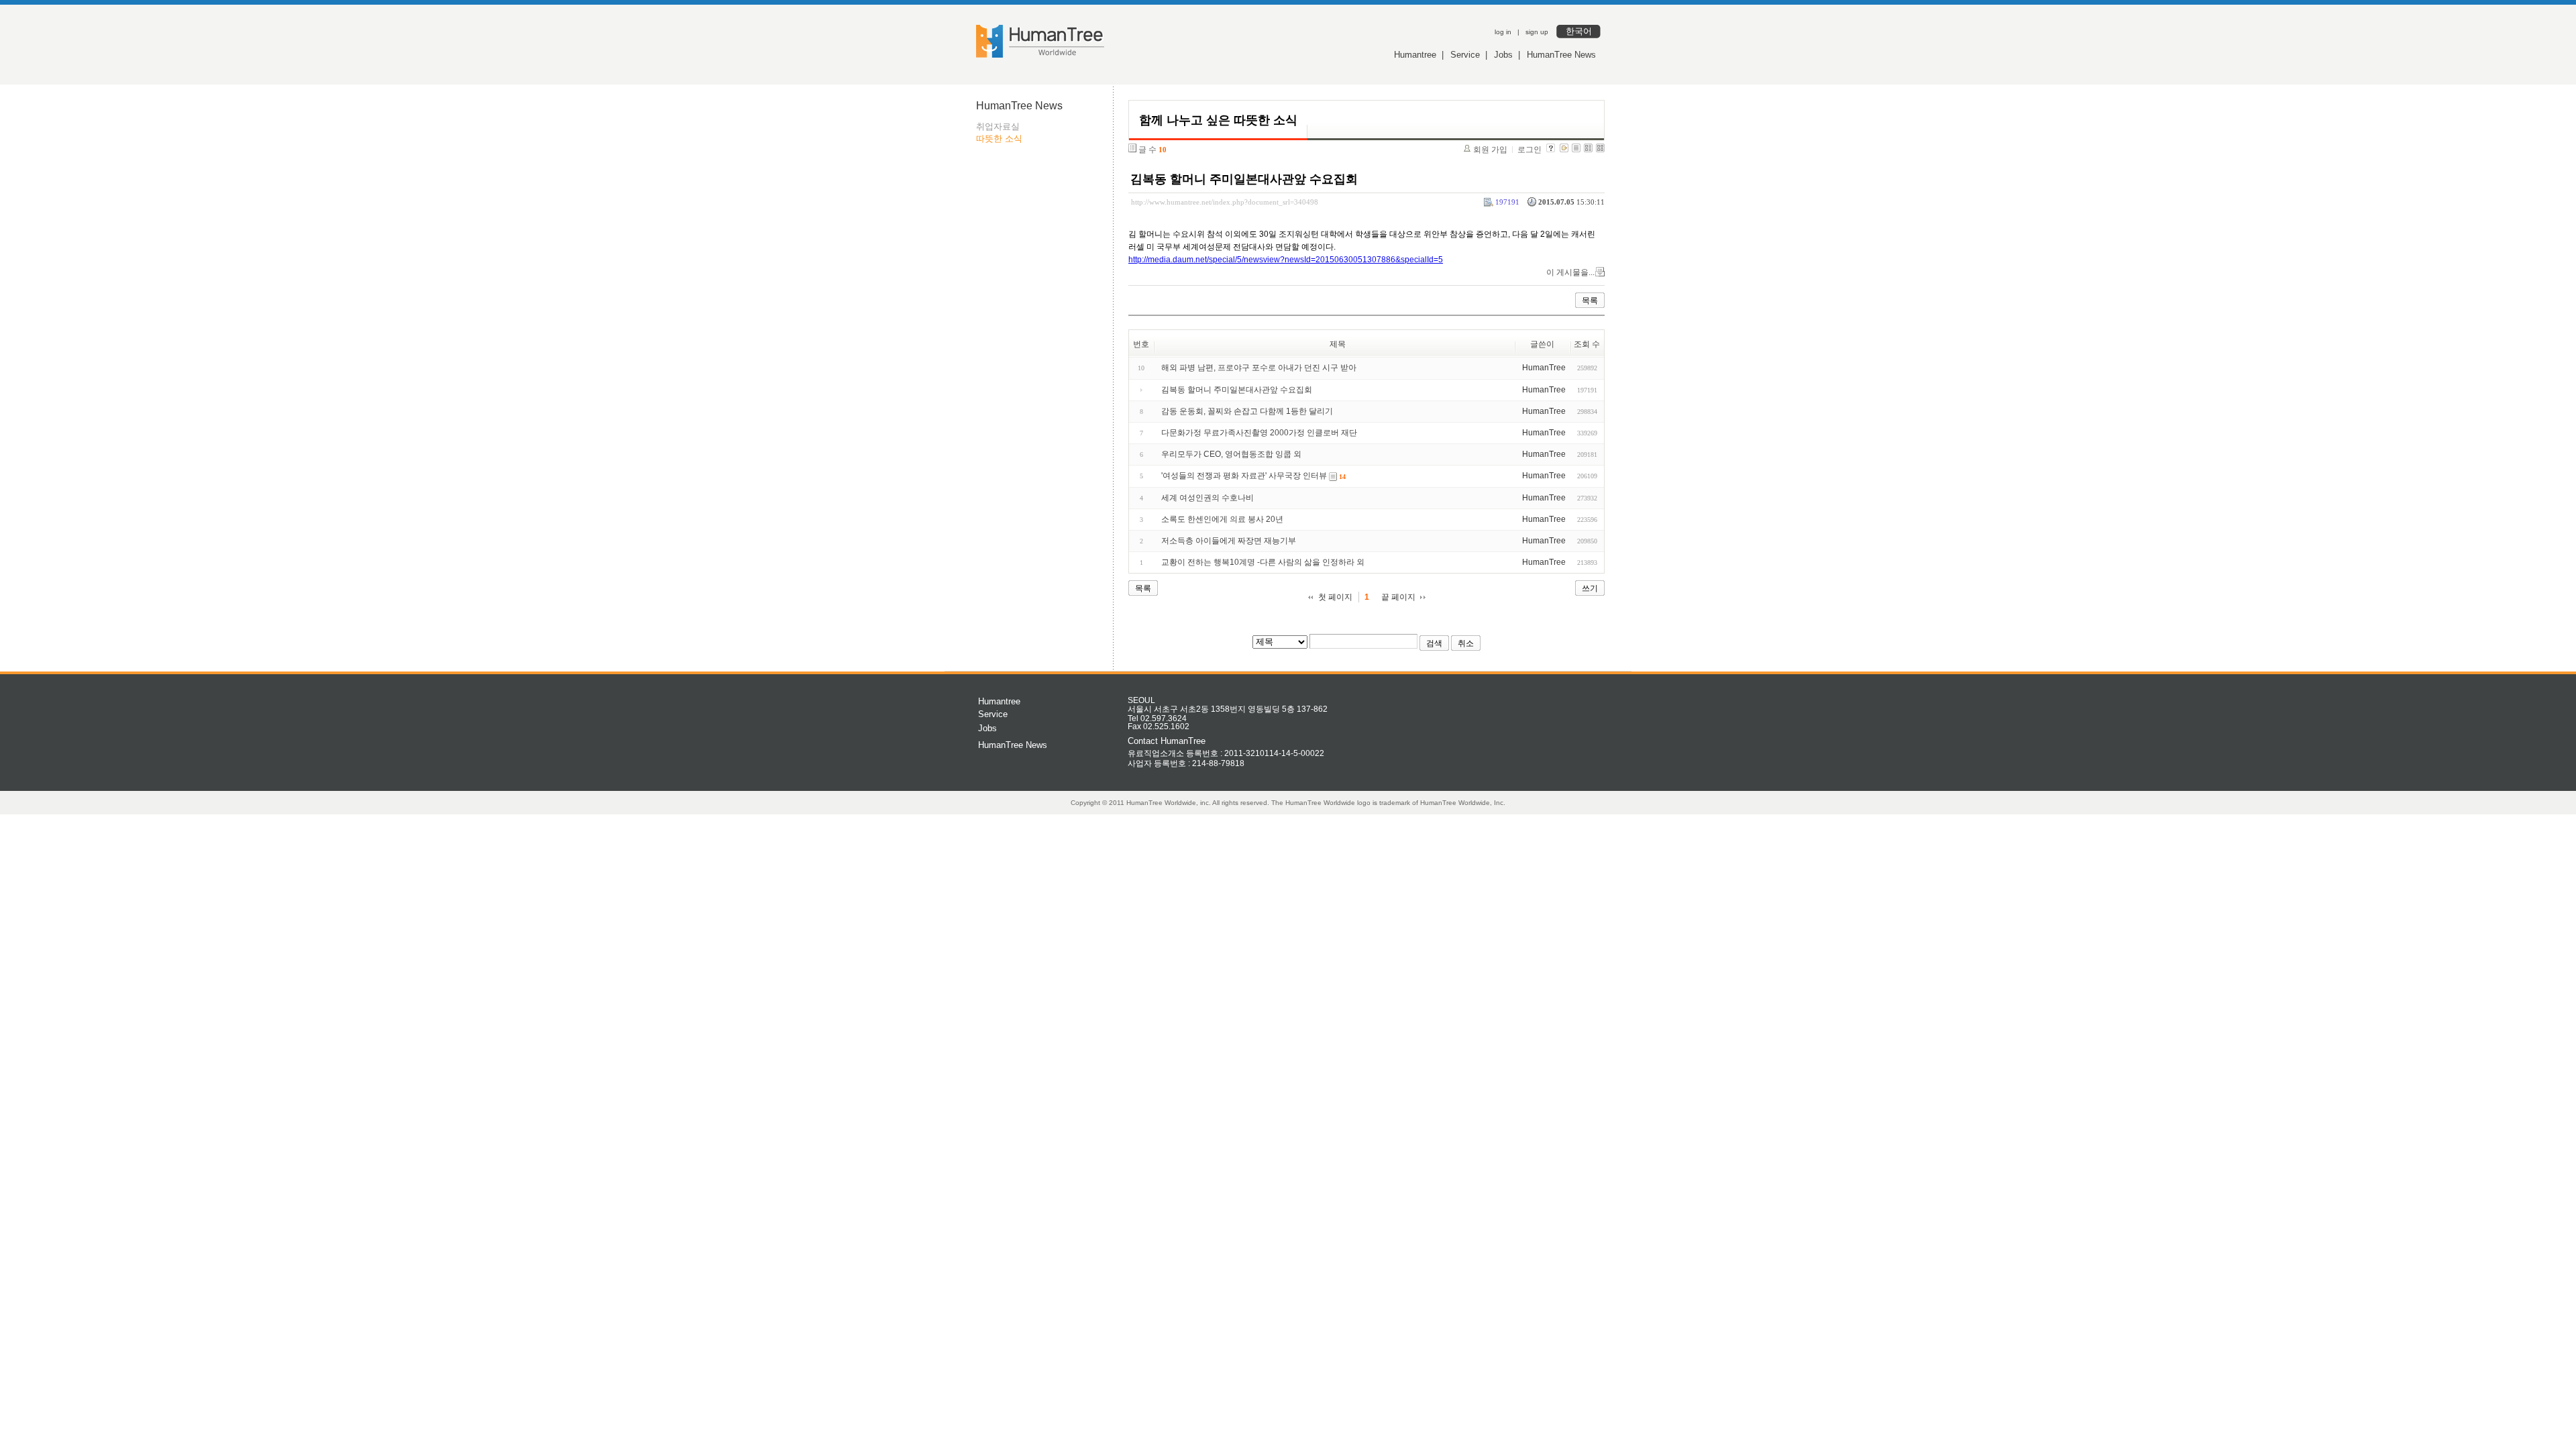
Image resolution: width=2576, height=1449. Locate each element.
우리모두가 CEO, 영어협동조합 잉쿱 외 (1231, 454)
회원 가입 (1490, 150)
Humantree (1415, 55)
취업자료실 (998, 126)
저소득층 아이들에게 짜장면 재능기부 (1229, 541)
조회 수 (1587, 344)
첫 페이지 (1335, 597)
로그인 (1529, 150)
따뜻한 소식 (999, 139)
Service (1465, 55)
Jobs (1503, 55)
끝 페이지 (1398, 597)
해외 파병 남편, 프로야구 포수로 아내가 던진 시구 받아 (1259, 368)
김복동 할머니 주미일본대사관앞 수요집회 (1244, 179)
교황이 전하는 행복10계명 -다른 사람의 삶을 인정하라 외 (1263, 562)
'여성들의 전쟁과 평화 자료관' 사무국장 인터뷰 (1244, 476)
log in (1503, 32)
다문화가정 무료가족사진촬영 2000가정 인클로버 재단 (1259, 433)
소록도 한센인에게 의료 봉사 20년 (1222, 519)
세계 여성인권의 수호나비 (1207, 498)
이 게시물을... (1570, 272)
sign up (1537, 32)
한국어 (1579, 31)
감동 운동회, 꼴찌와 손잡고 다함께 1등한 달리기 (1247, 411)
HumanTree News (1561, 55)
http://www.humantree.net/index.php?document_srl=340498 (1225, 202)
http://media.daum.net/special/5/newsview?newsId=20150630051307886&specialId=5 (1286, 260)
